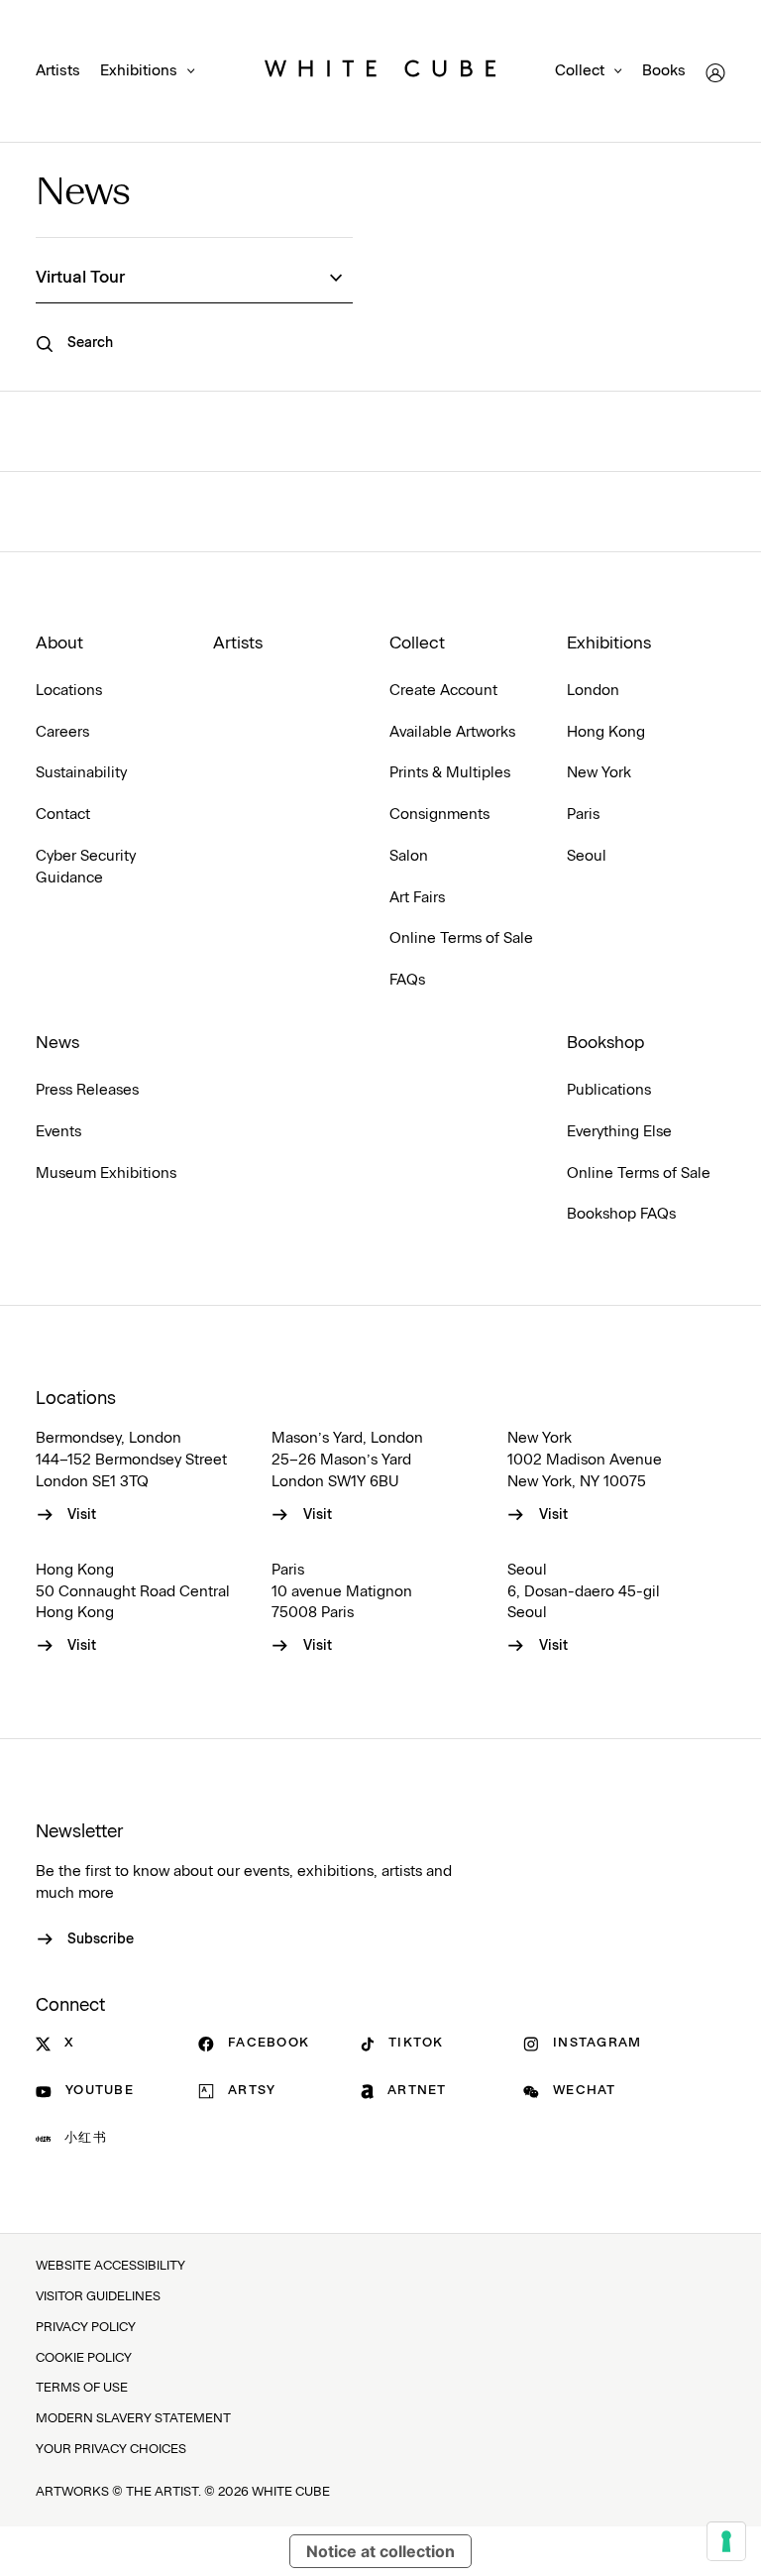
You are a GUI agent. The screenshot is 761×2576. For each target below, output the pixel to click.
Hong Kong (606, 732)
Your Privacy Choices (111, 2450)
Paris (583, 815)
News (83, 194)
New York (599, 773)
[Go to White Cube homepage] (380, 72)
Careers (62, 732)
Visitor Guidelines (98, 2297)
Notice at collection (380, 2551)
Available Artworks (452, 732)
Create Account (443, 691)
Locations (69, 691)
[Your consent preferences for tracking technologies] (726, 2541)
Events (58, 1132)
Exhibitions (139, 71)
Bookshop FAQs (621, 1214)
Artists (58, 71)
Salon (409, 856)
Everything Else (619, 1132)
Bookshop (605, 1043)
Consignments (439, 815)
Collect (580, 71)
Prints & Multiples (450, 773)
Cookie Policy (84, 2358)
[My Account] (715, 73)
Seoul (587, 856)
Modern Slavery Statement (133, 2419)
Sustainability (81, 773)
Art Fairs (417, 898)
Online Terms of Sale (461, 938)
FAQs (407, 980)
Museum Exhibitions (106, 1173)
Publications (609, 1090)
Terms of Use (82, 2388)
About (59, 644)
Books (664, 71)
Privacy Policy (86, 2328)
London (593, 691)
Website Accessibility (110, 2266)
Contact (63, 815)
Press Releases (87, 1090)
